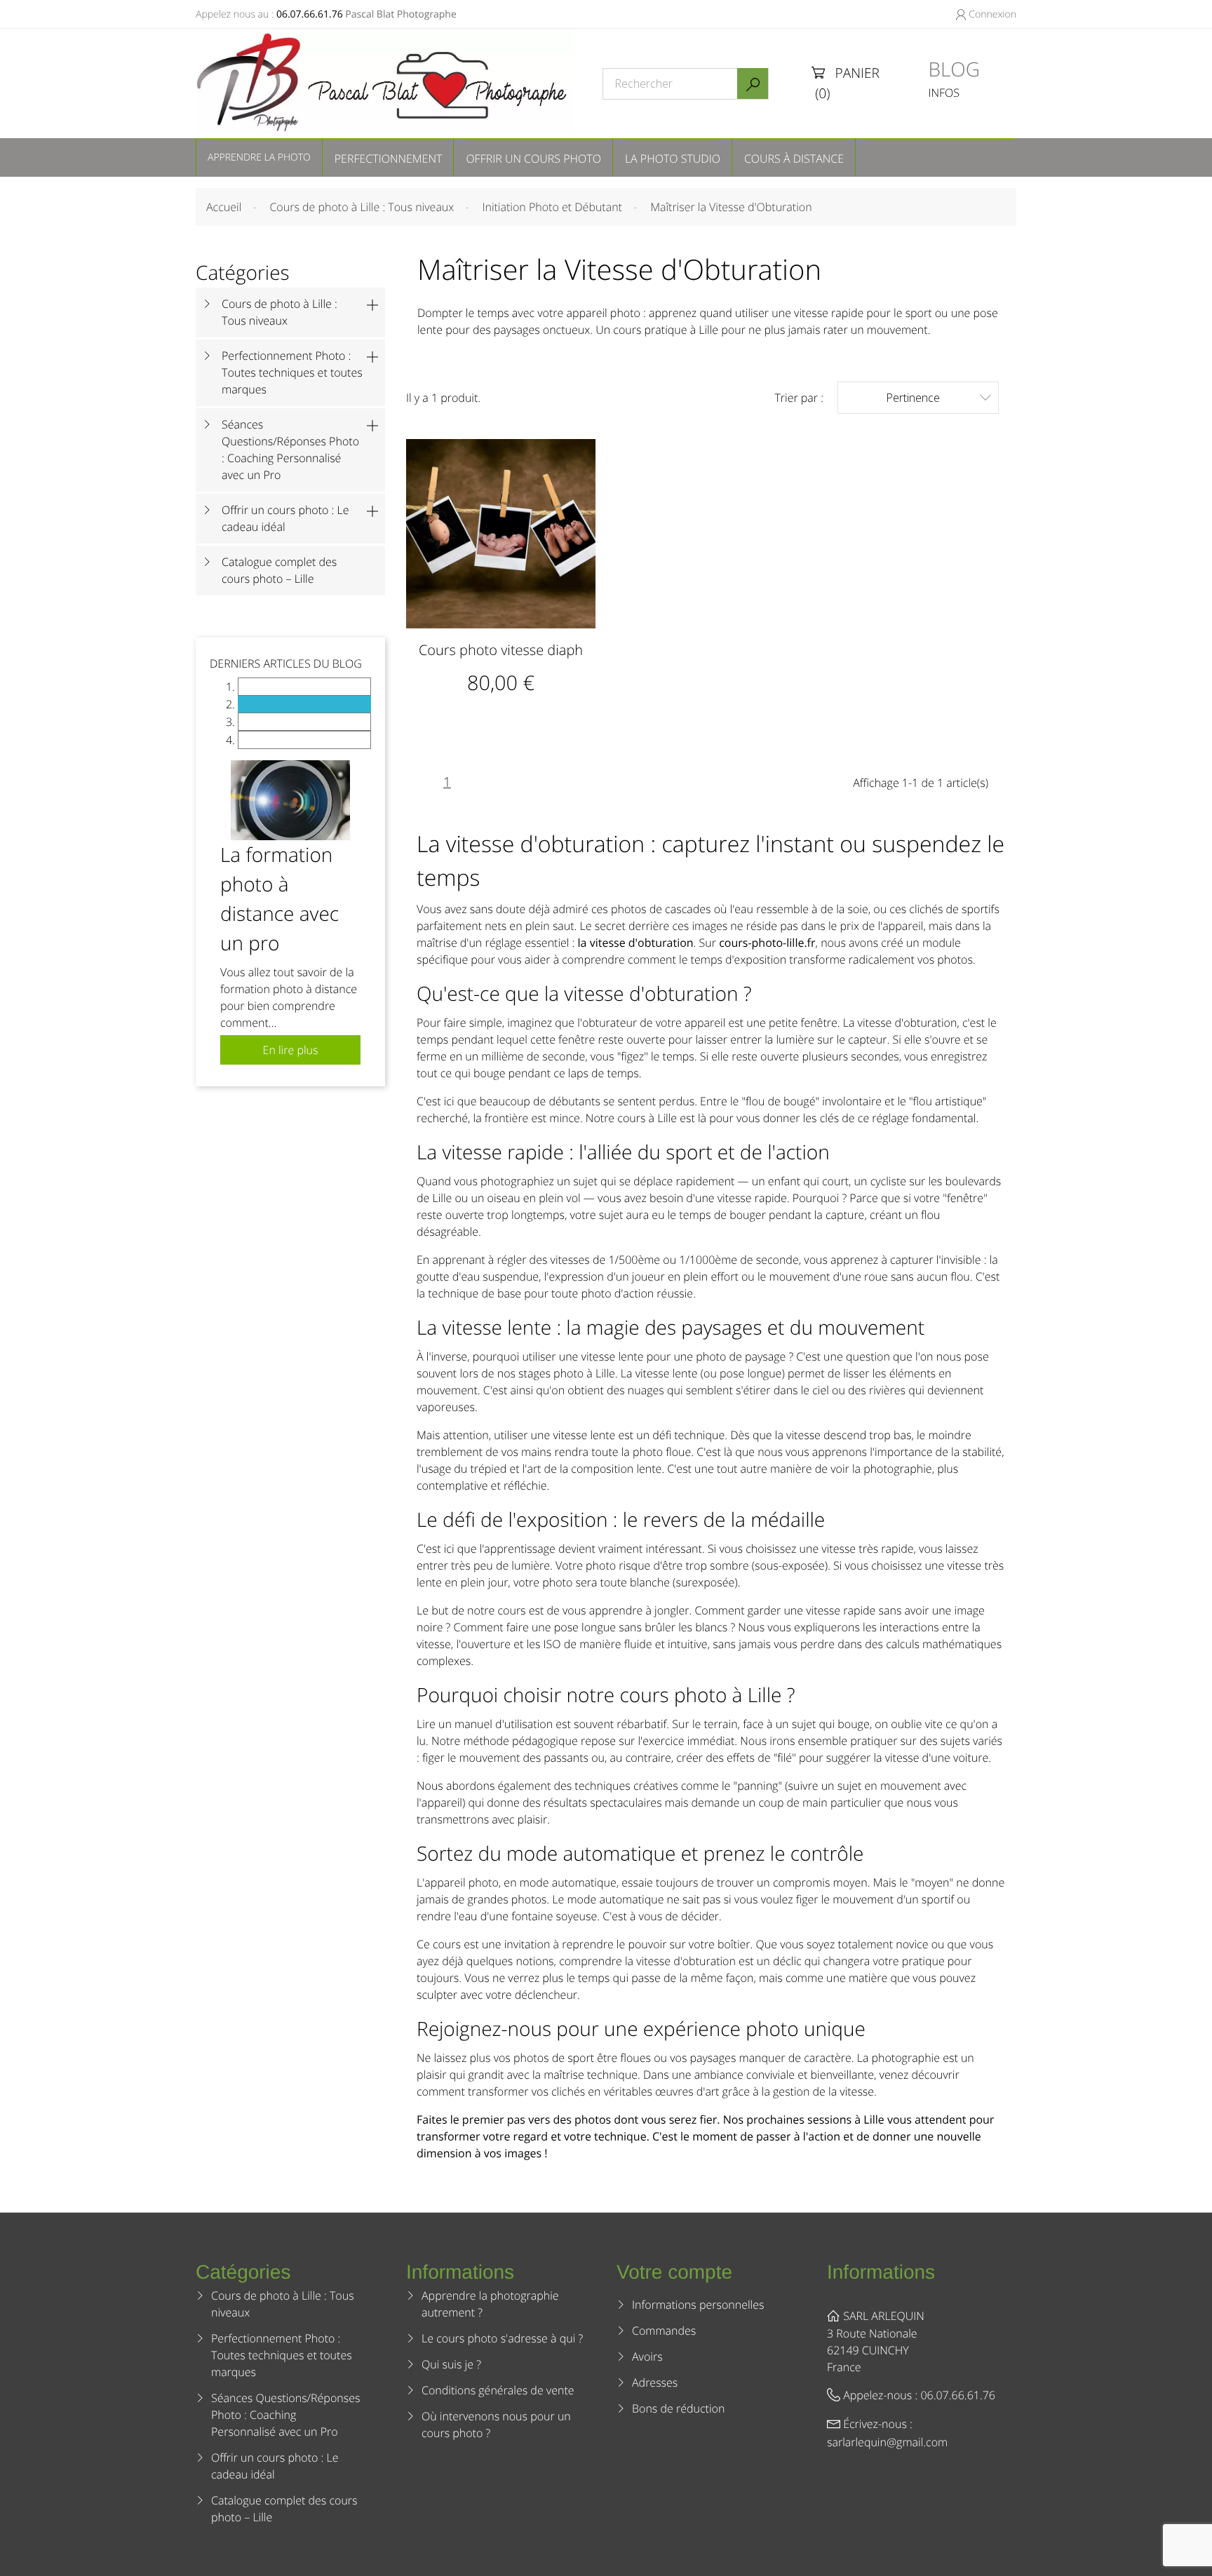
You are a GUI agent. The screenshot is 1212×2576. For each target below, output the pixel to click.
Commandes (664, 2331)
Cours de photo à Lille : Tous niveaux (280, 312)
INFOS (944, 93)
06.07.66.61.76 (310, 14)
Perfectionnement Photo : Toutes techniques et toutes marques (292, 372)
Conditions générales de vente (498, 2390)
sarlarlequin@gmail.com (887, 2442)
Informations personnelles (698, 2305)
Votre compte (674, 2272)
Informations (881, 2272)
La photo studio (673, 159)
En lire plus (291, 1050)
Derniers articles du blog (286, 663)
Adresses (655, 2382)
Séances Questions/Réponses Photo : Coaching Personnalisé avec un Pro (290, 450)
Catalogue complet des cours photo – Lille (279, 570)
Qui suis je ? (451, 2364)
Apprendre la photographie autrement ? (490, 2304)
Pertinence (939, 398)
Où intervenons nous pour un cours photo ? (496, 2425)
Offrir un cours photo (533, 159)
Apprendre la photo (259, 157)
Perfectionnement (389, 159)
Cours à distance (794, 159)
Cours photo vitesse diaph (501, 650)
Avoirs (647, 2356)
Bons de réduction (678, 2408)
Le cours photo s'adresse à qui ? (502, 2338)
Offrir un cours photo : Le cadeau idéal (285, 518)
